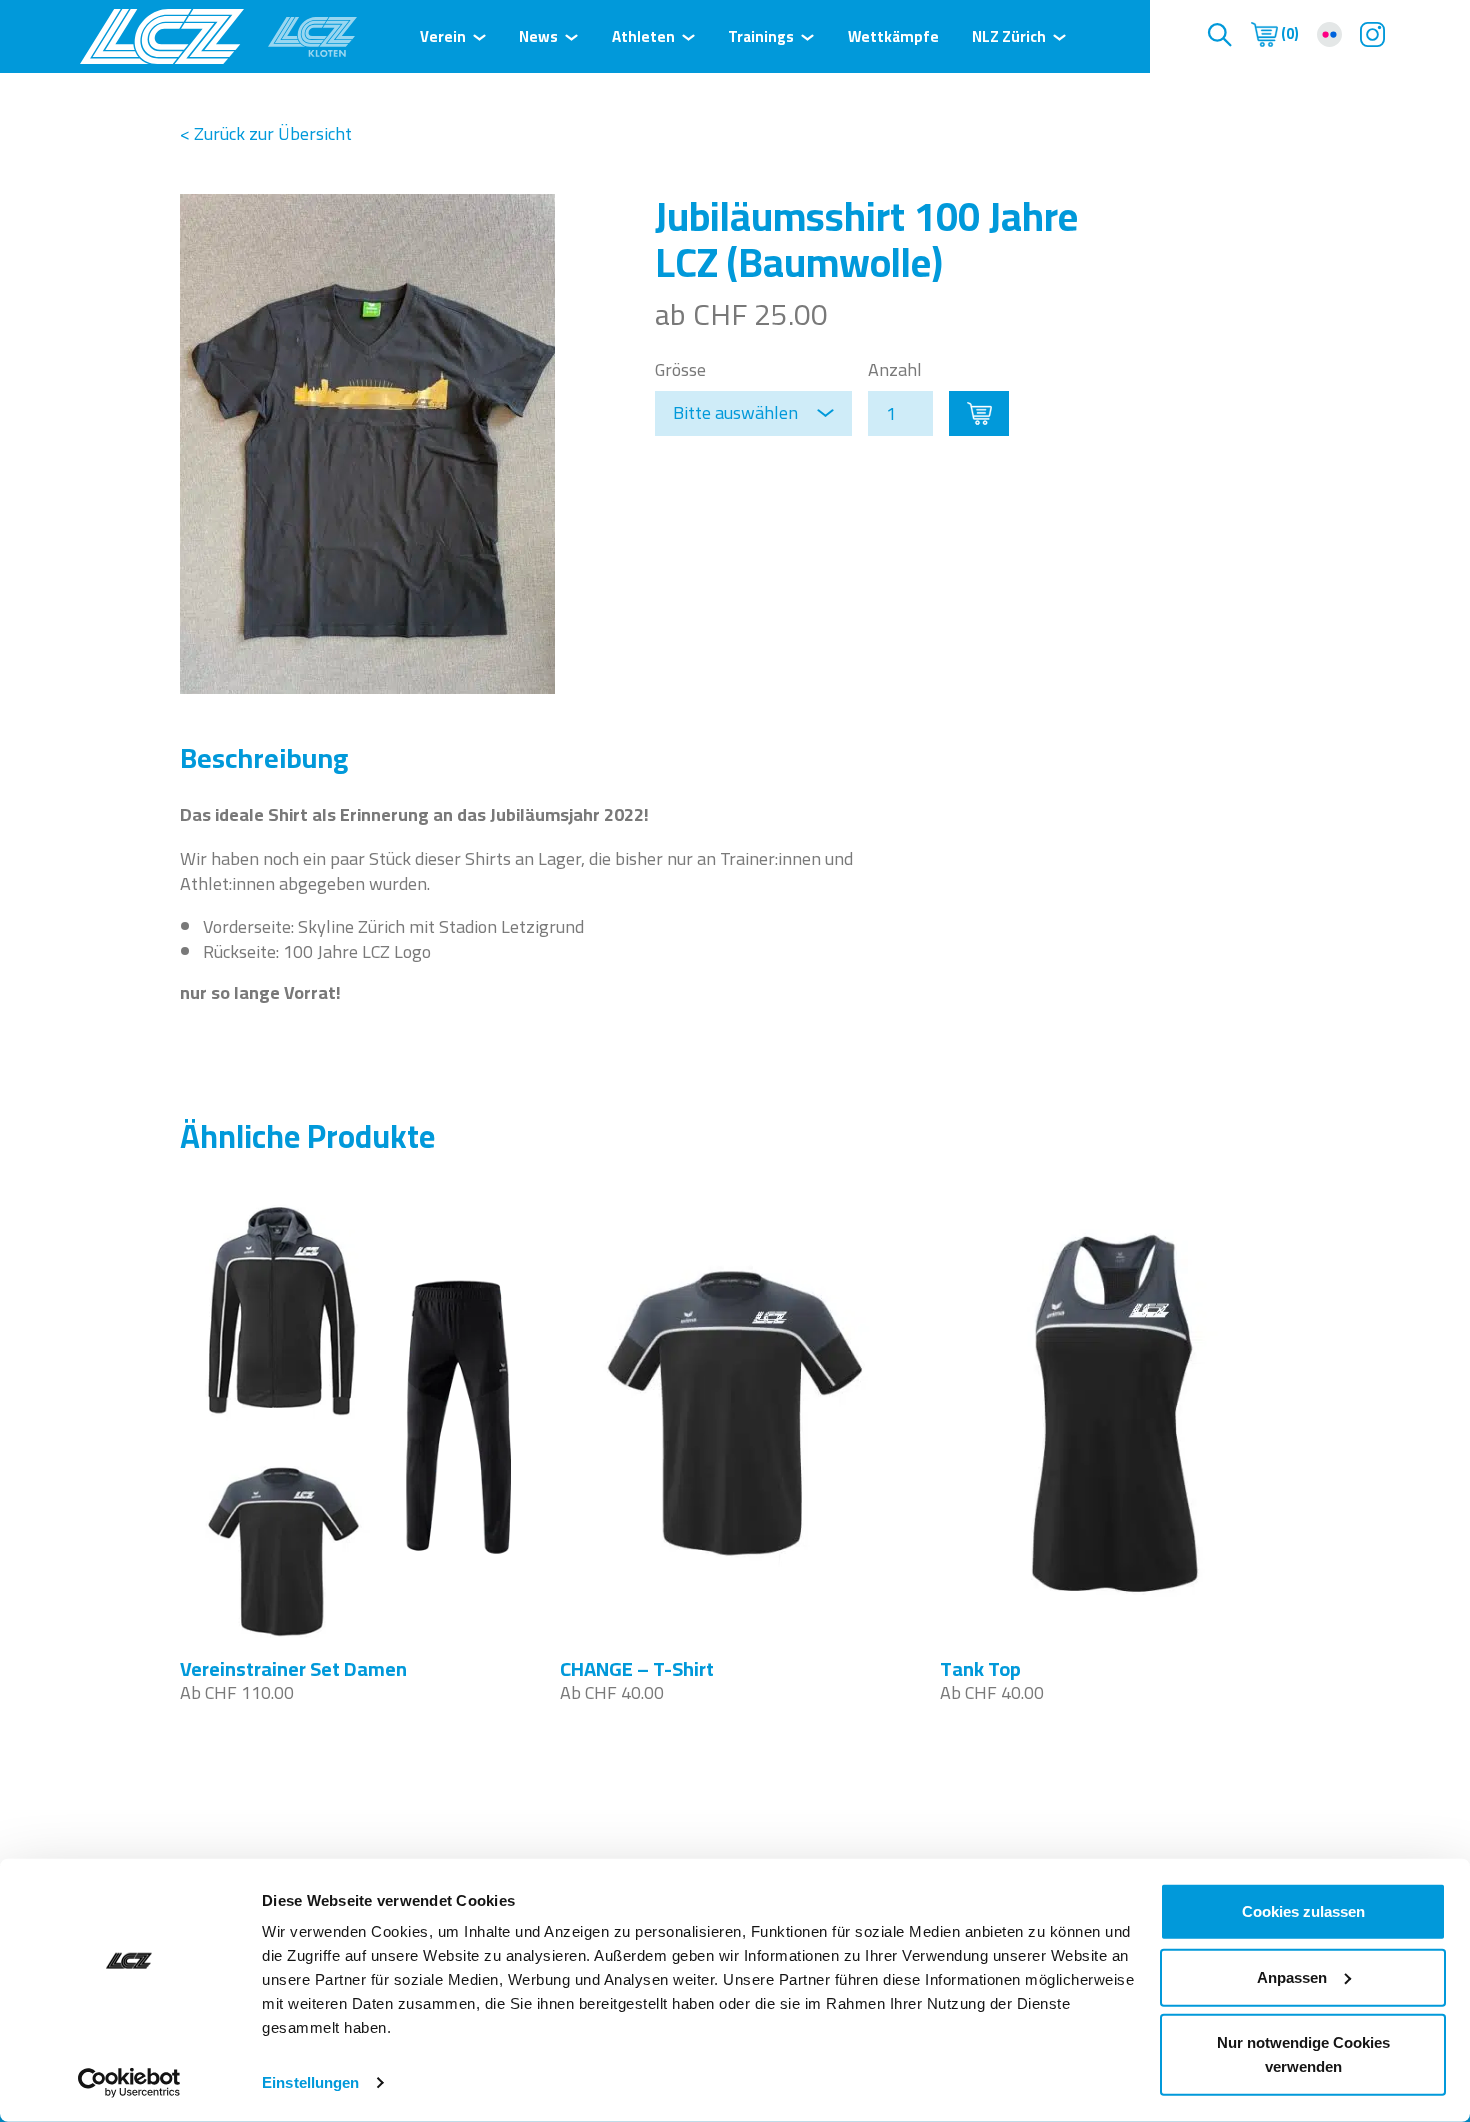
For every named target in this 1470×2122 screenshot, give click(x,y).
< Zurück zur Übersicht (266, 133)
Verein (443, 36)
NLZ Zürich (1009, 36)
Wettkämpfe (893, 36)
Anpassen (1292, 1976)
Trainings (761, 36)
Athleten (643, 36)
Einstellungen (310, 2082)
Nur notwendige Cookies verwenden (1303, 2054)
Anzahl (895, 369)
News (538, 36)
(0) (1288, 34)
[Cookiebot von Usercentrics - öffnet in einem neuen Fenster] (129, 2083)
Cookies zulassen (1303, 1911)
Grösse (680, 369)
